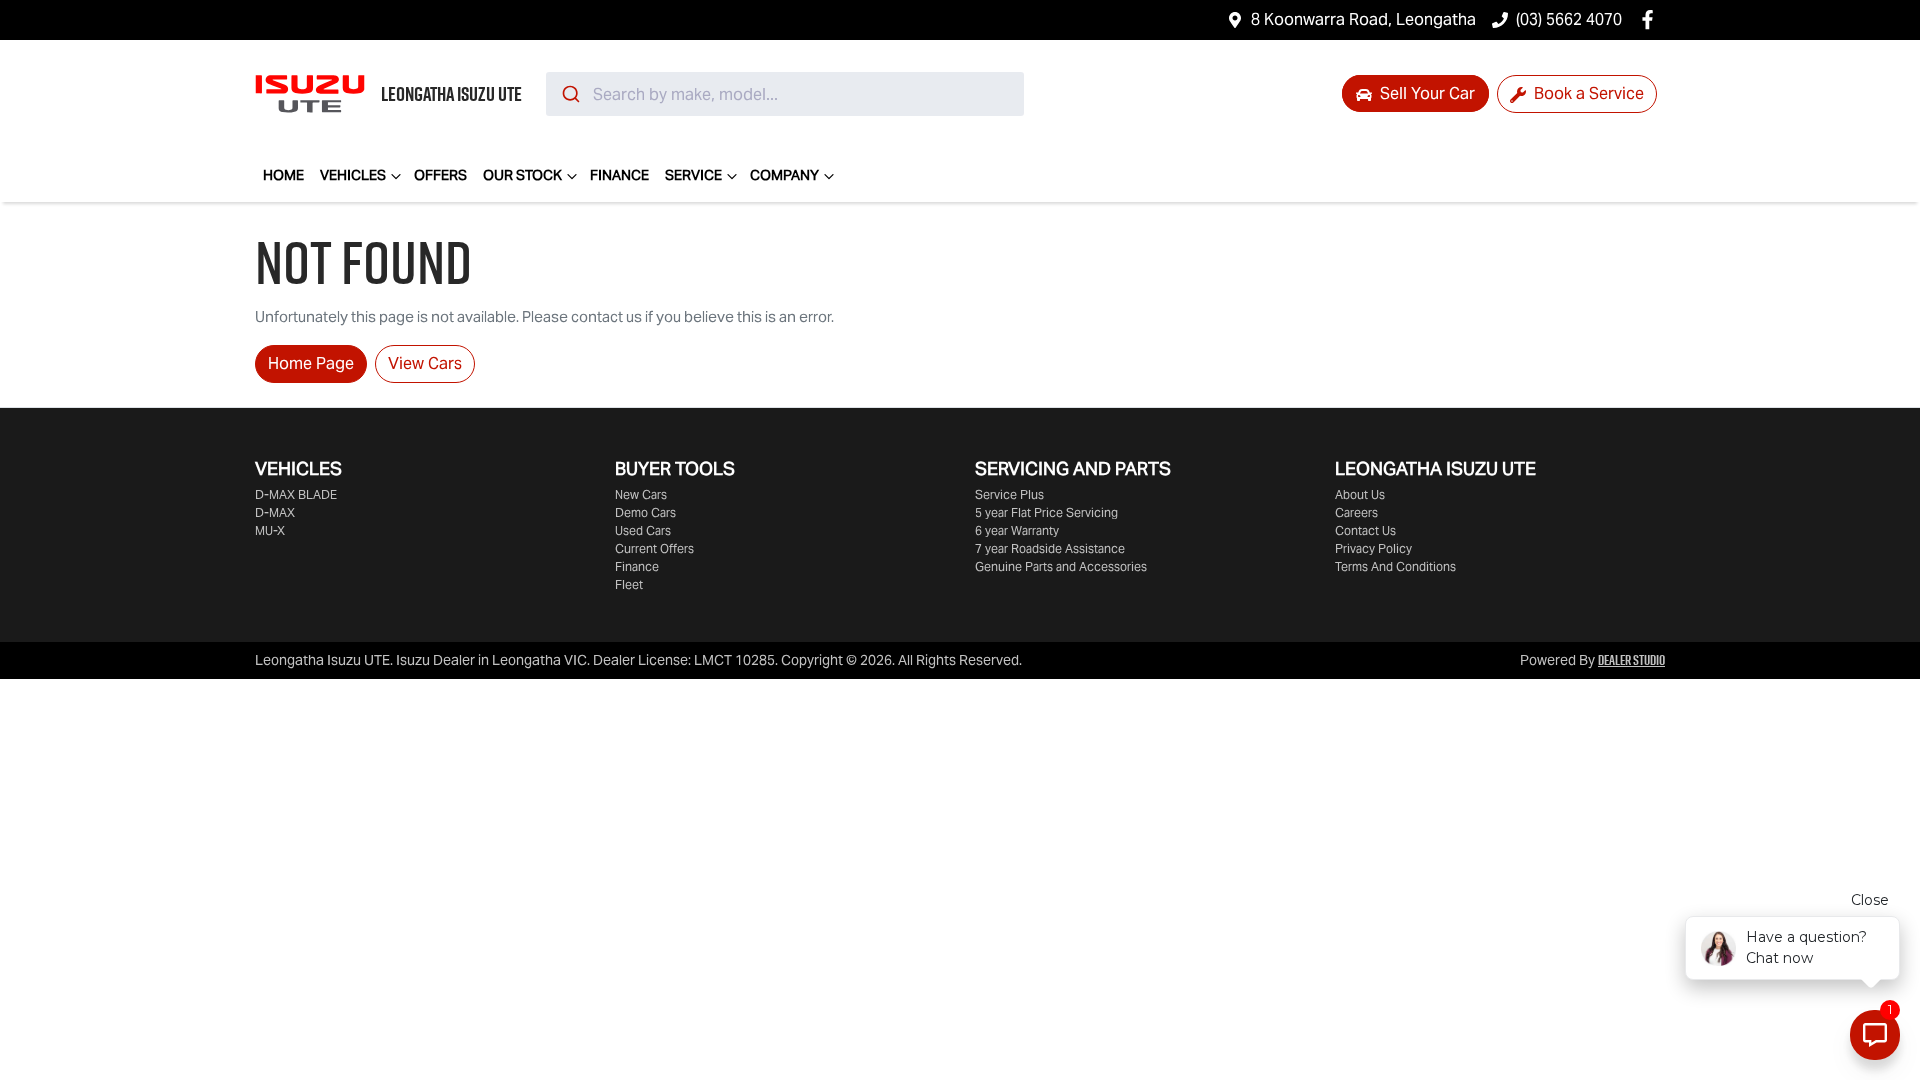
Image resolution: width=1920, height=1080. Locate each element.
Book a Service (1587, 93)
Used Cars (643, 530)
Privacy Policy (1373, 548)
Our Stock (522, 175)
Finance (619, 175)
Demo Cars (645, 512)
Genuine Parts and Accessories (1061, 566)
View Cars (425, 363)
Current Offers (654, 548)
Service (693, 175)
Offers (440, 175)
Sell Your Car (1425, 93)
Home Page (311, 363)
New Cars (641, 494)
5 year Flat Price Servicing (1046, 512)
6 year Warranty (1017, 530)
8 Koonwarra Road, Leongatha (1363, 19)
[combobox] (785, 94)
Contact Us (1365, 530)
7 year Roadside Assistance (1050, 548)
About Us (1360, 494)
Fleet (629, 584)
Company (784, 175)
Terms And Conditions (1395, 566)
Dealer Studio (1631, 660)
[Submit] (569, 94)
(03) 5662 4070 (1569, 19)
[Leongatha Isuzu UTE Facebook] (1651, 19)
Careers (1356, 512)
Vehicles (353, 175)
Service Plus (1009, 494)
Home (283, 175)
